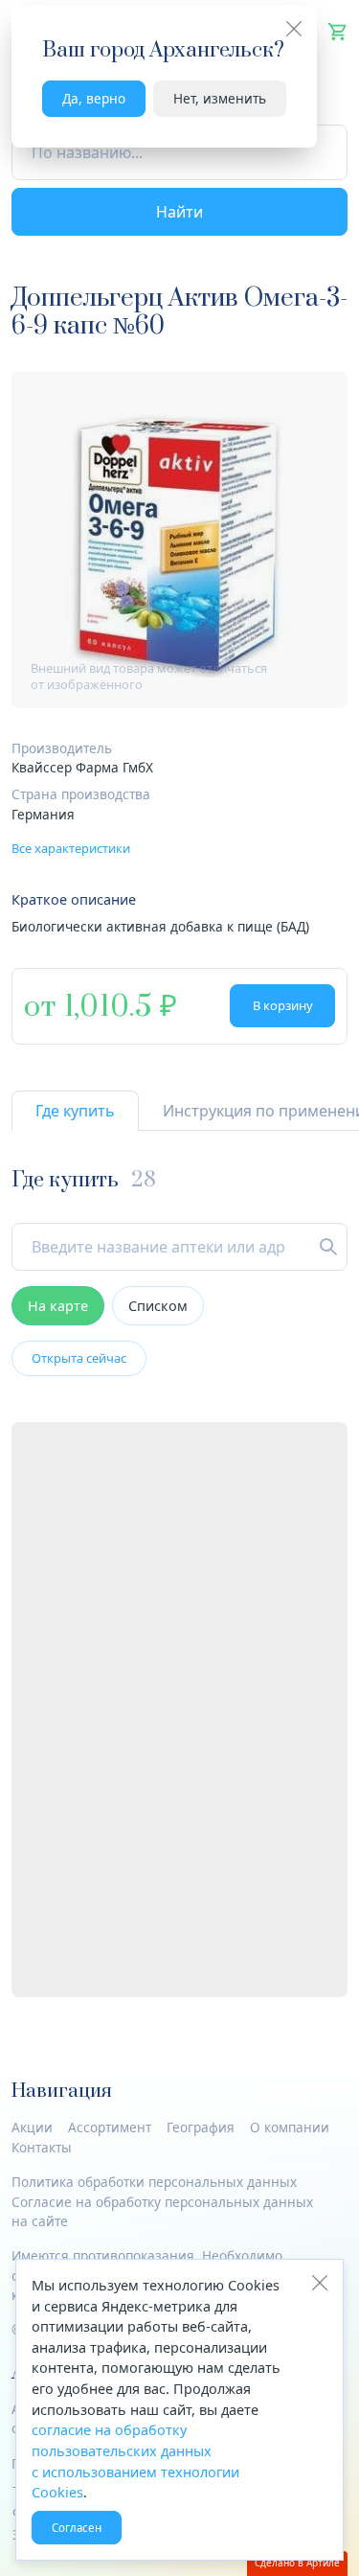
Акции (32, 2127)
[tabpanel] (179, 1583)
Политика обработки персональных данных (154, 2182)
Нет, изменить (220, 98)
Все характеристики (71, 848)
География (201, 2127)
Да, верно (94, 98)
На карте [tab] (58, 1306)
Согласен (77, 2528)
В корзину (283, 1005)
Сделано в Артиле (297, 2563)
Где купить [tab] (75, 1111)
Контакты (42, 2147)
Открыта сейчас (79, 1358)
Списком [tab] (158, 1306)
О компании (290, 2127)
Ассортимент (110, 2127)
